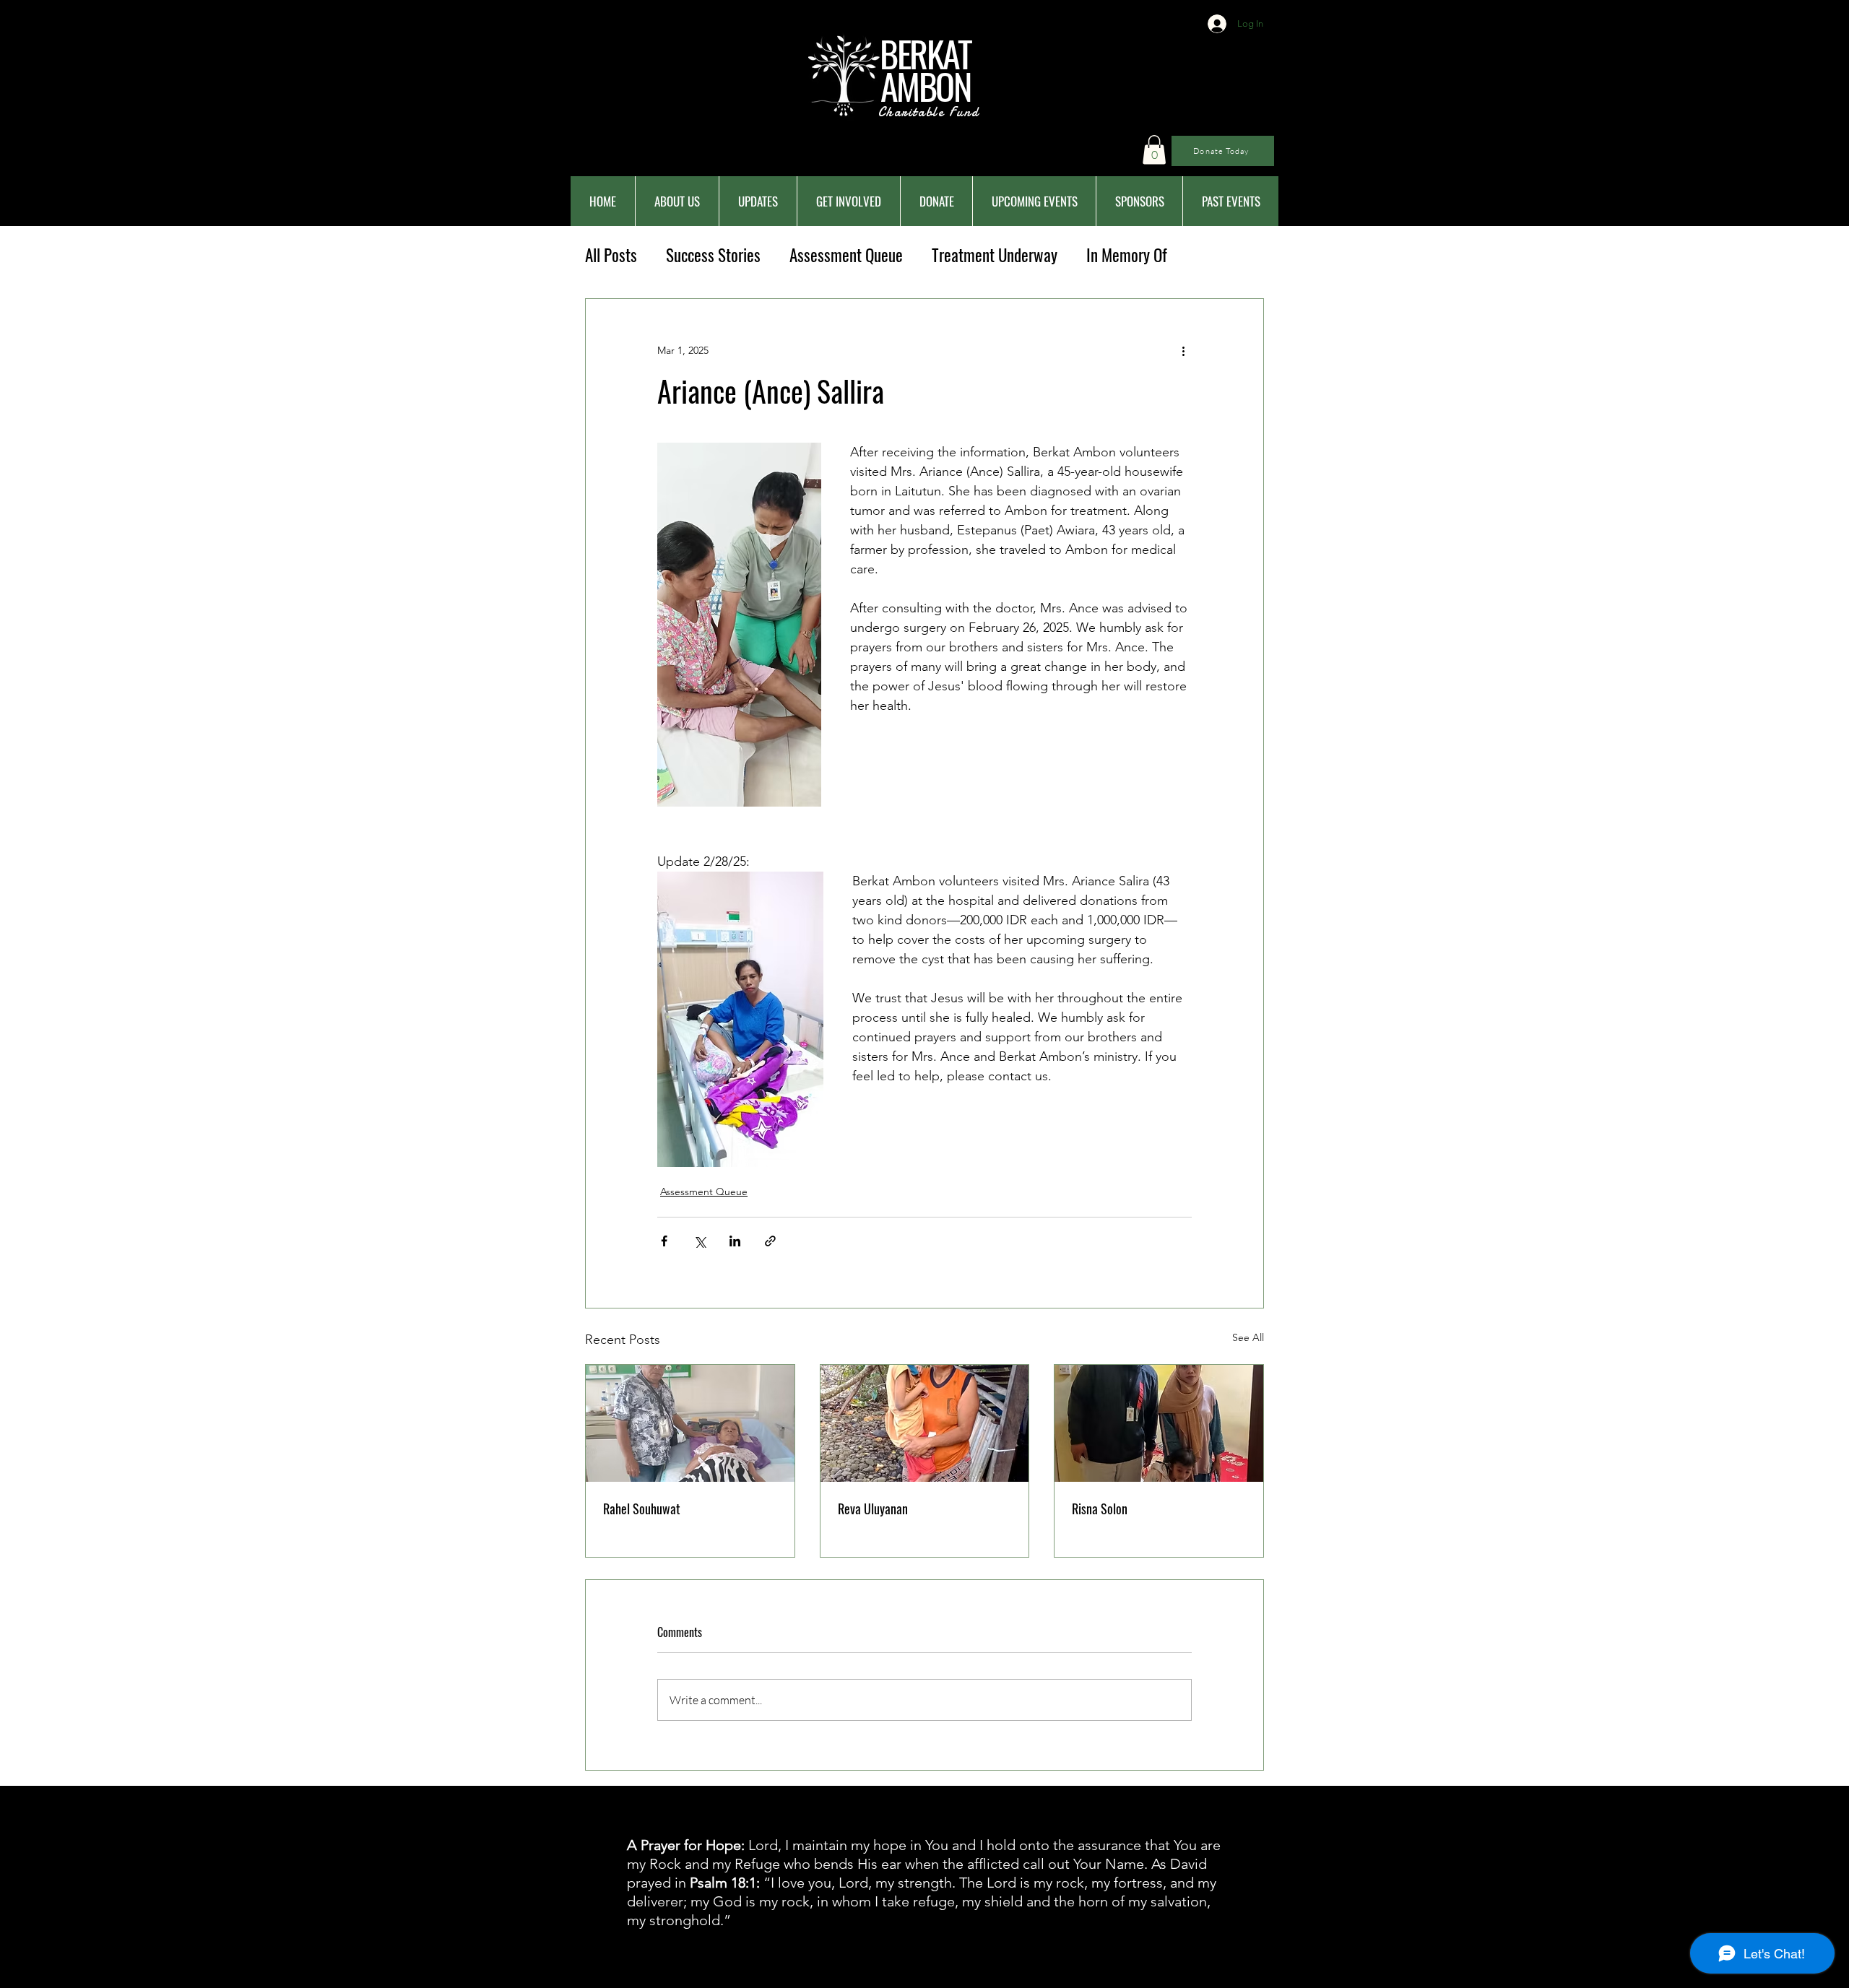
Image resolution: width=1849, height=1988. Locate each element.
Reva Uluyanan (873, 1509)
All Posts (611, 255)
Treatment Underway (995, 255)
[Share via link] (770, 1241)
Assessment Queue (846, 255)
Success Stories (713, 255)
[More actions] (1183, 351)
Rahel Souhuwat (642, 1509)
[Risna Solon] (1159, 1423)
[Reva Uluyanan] (925, 1423)
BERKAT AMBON (925, 69)
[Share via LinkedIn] (735, 1241)
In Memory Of (1127, 255)
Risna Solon (1100, 1509)
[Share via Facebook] (664, 1241)
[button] (1154, 150)
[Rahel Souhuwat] (690, 1423)
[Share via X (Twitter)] (700, 1241)
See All (1248, 1337)
